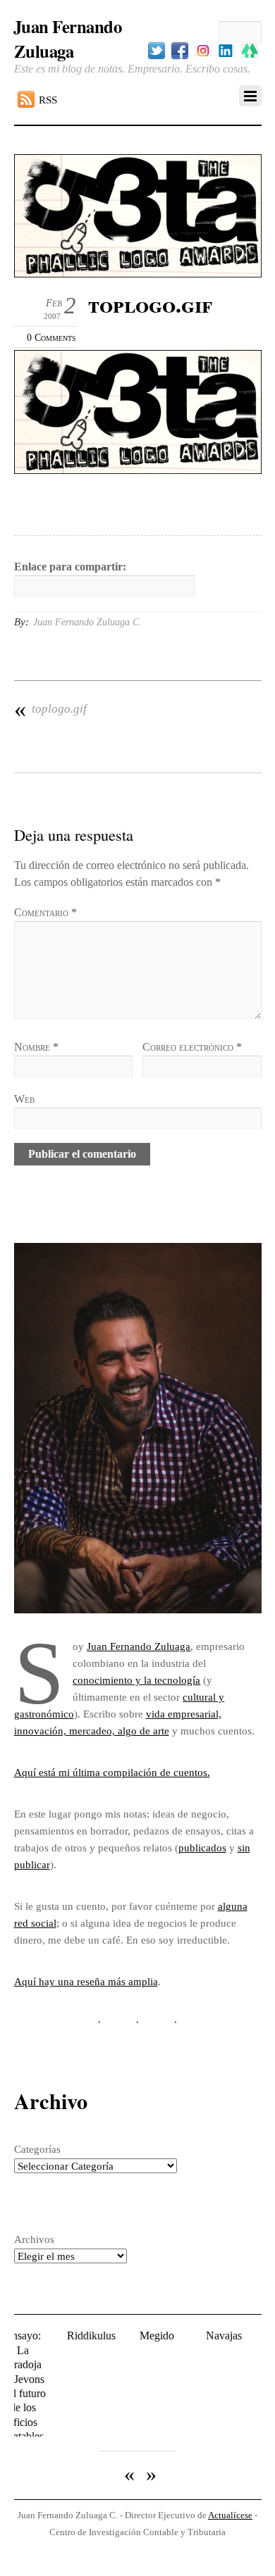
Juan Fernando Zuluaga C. (87, 622)
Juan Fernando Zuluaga (139, 1646)
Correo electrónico (192, 1047)
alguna (233, 1906)
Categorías (37, 2149)
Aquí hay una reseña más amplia (86, 1981)
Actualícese (230, 2481)
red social (35, 1923)
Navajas (203, 2336)
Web (24, 1099)
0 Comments (51, 337)
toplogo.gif (50, 709)
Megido (136, 2336)
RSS (48, 100)
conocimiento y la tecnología (136, 1680)
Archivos (34, 2239)
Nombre (36, 1047)
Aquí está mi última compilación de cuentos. (112, 1772)
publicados (202, 1847)
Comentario (45, 912)
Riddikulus (70, 2336)
